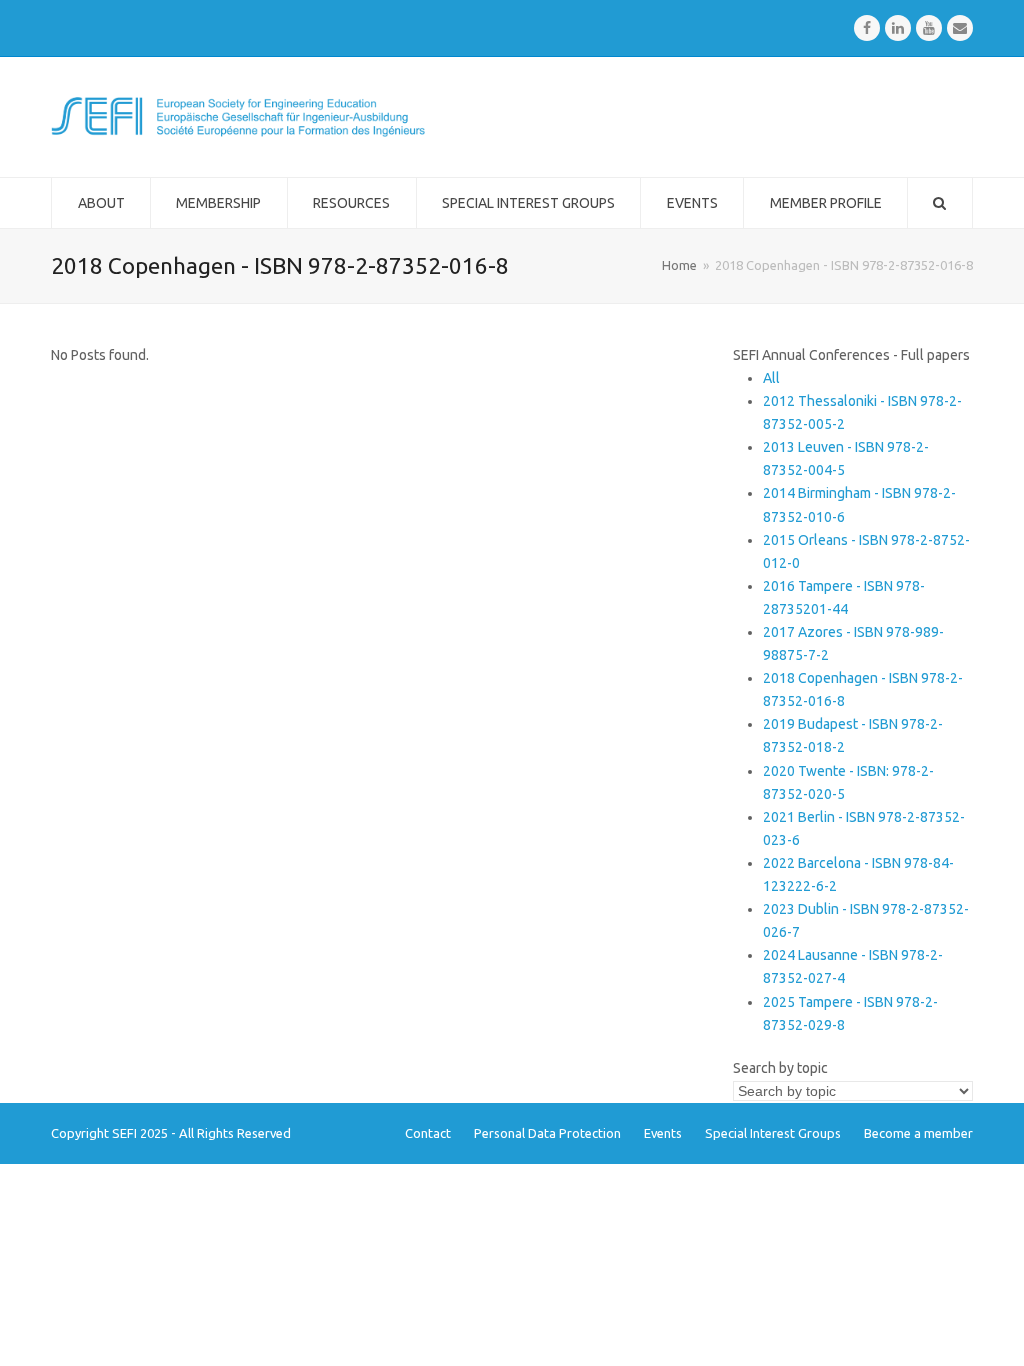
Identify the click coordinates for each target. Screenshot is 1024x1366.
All (771, 378)
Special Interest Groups (773, 1133)
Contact (428, 1133)
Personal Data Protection (547, 1133)
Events (663, 1133)
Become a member (918, 1133)
